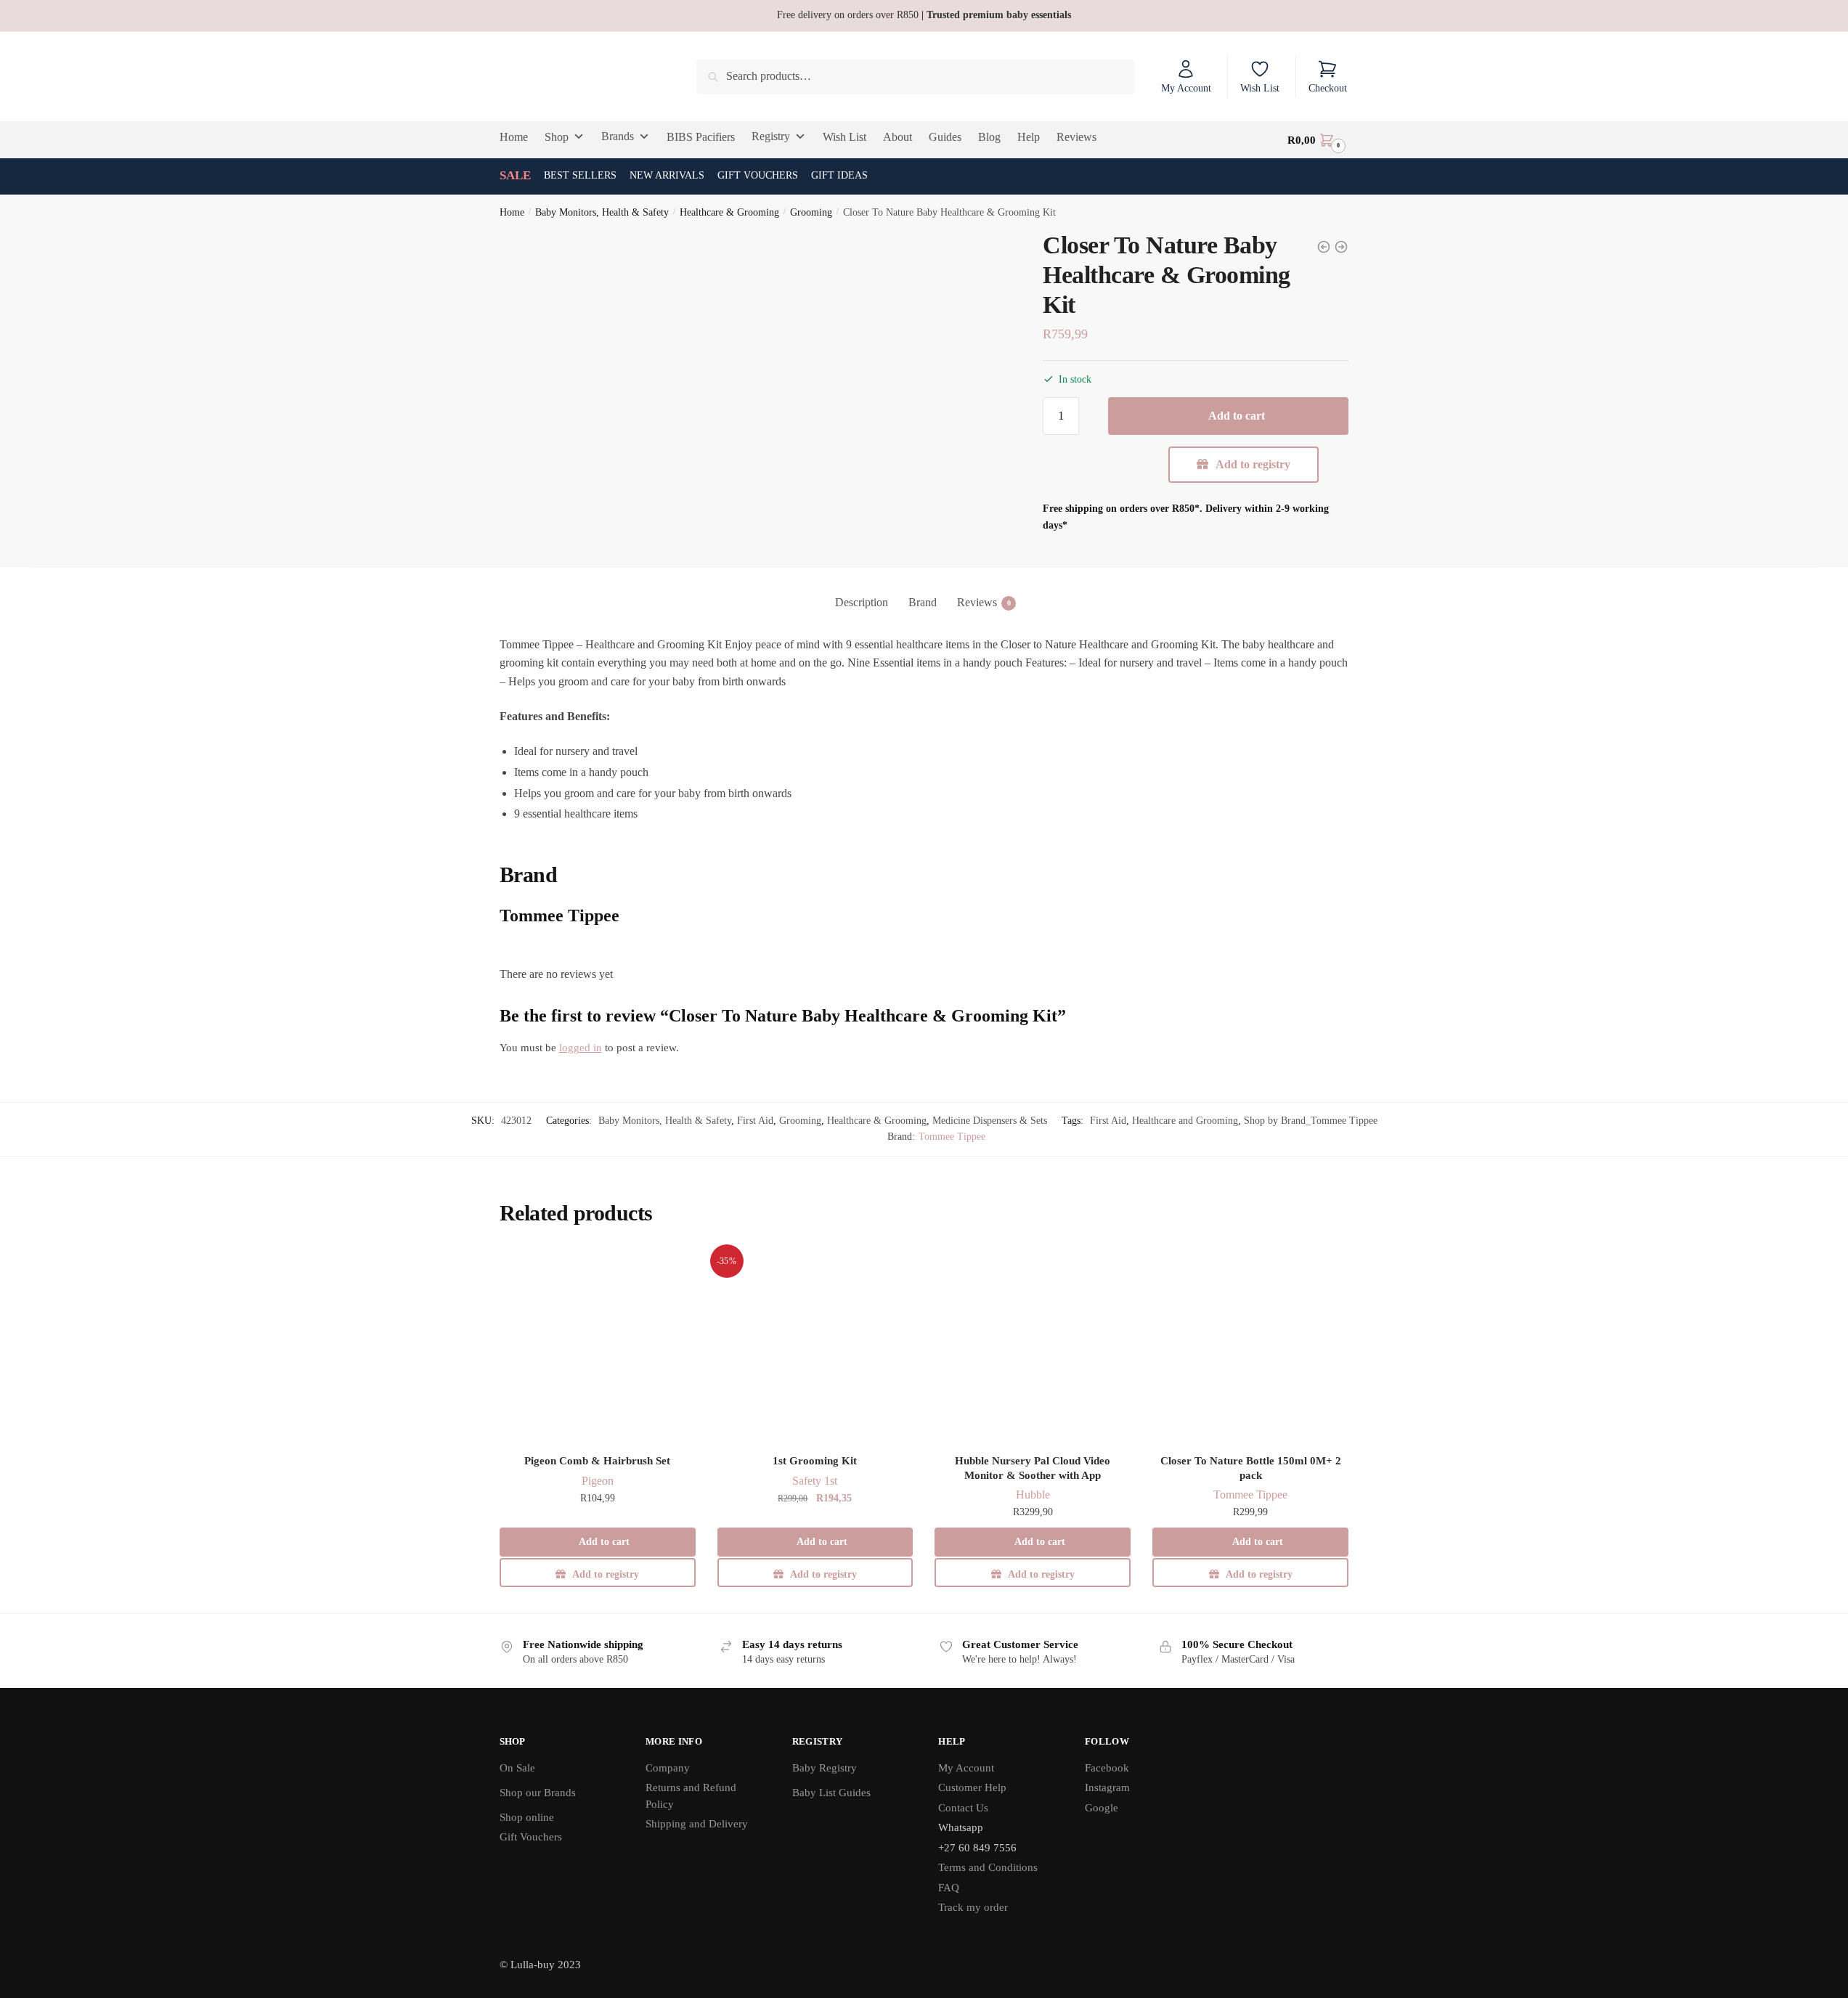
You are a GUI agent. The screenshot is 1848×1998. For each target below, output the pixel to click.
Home (512, 212)
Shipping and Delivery (697, 1824)
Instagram (1107, 1787)
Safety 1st (815, 1481)
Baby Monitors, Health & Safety (602, 212)
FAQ (949, 1888)
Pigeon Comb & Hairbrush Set (597, 1461)
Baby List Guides (831, 1793)
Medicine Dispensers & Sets (990, 1121)
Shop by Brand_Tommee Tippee (1311, 1121)
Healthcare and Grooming (1185, 1121)
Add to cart (1237, 416)
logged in (581, 1048)
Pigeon (598, 1481)
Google (1102, 1808)
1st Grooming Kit (815, 1461)
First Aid (755, 1121)
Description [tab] (862, 602)
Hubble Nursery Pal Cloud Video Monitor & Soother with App (1033, 1468)
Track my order (973, 1907)
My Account (1186, 88)
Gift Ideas (839, 175)
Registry (771, 136)
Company (668, 1768)
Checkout (1328, 88)
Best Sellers (580, 175)
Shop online (527, 1817)
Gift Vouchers (758, 175)
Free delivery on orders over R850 (924, 15)
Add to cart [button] (604, 1542)
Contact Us (963, 1808)
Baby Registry (825, 1768)
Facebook (1107, 1768)
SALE (515, 175)
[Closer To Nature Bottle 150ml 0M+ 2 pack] (1250, 1346)
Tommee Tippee (952, 1137)
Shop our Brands (538, 1793)
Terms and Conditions (988, 1867)
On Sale (517, 1768)
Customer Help (972, 1787)
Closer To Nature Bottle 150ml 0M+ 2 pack (1251, 1468)
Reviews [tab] (977, 602)
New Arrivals (667, 175)
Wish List (1260, 88)
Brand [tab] (923, 602)
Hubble (1033, 1495)
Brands (618, 136)
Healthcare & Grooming (729, 212)
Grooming (811, 212)
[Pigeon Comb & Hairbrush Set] (598, 1346)
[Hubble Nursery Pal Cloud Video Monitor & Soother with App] (1033, 1346)
